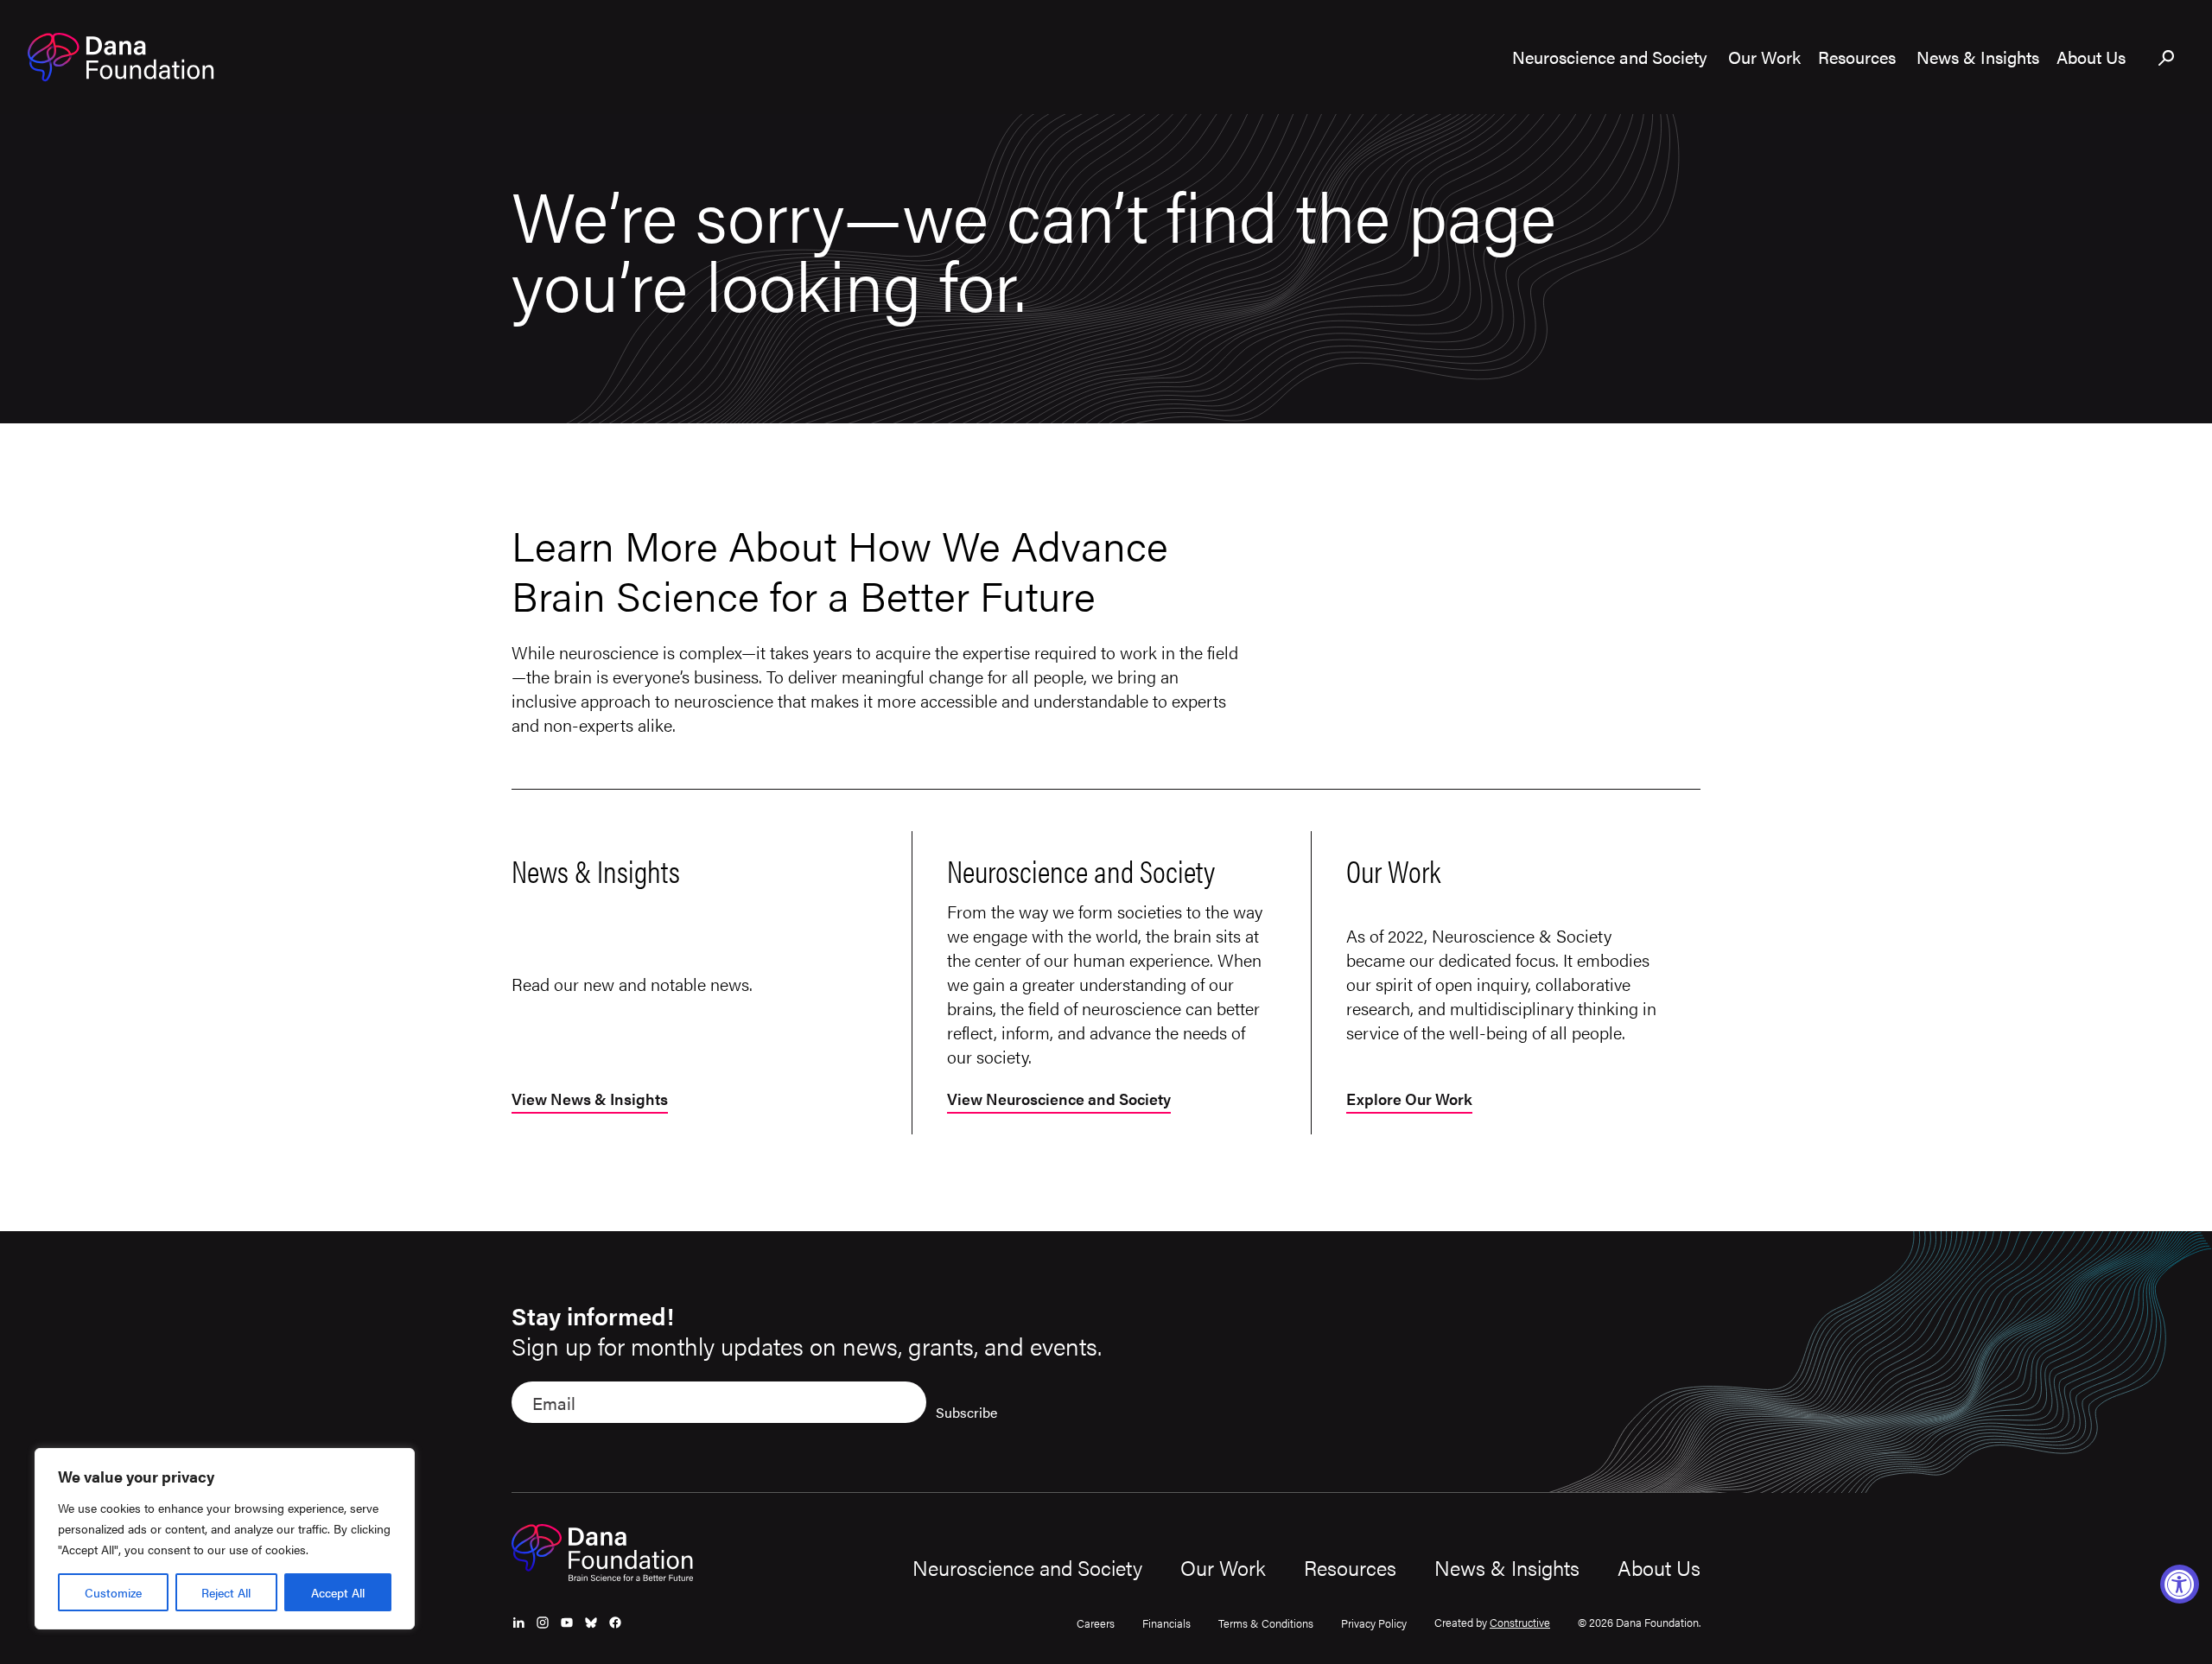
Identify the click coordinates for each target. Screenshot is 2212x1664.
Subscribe (966, 1412)
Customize (113, 1592)
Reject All (226, 1592)
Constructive (1520, 1622)
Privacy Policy (1374, 1623)
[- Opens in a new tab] (518, 1623)
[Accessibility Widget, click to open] (2180, 1584)
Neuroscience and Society (1027, 1567)
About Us (1659, 1567)
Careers (1096, 1623)
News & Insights (1507, 1567)
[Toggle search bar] (2167, 59)
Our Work (1223, 1567)
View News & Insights (590, 1100)
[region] (225, 1539)
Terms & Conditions (1266, 1623)
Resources (1350, 1567)
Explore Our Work (1409, 1100)
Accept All (338, 1592)
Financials (1166, 1623)
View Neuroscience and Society (1059, 1100)
